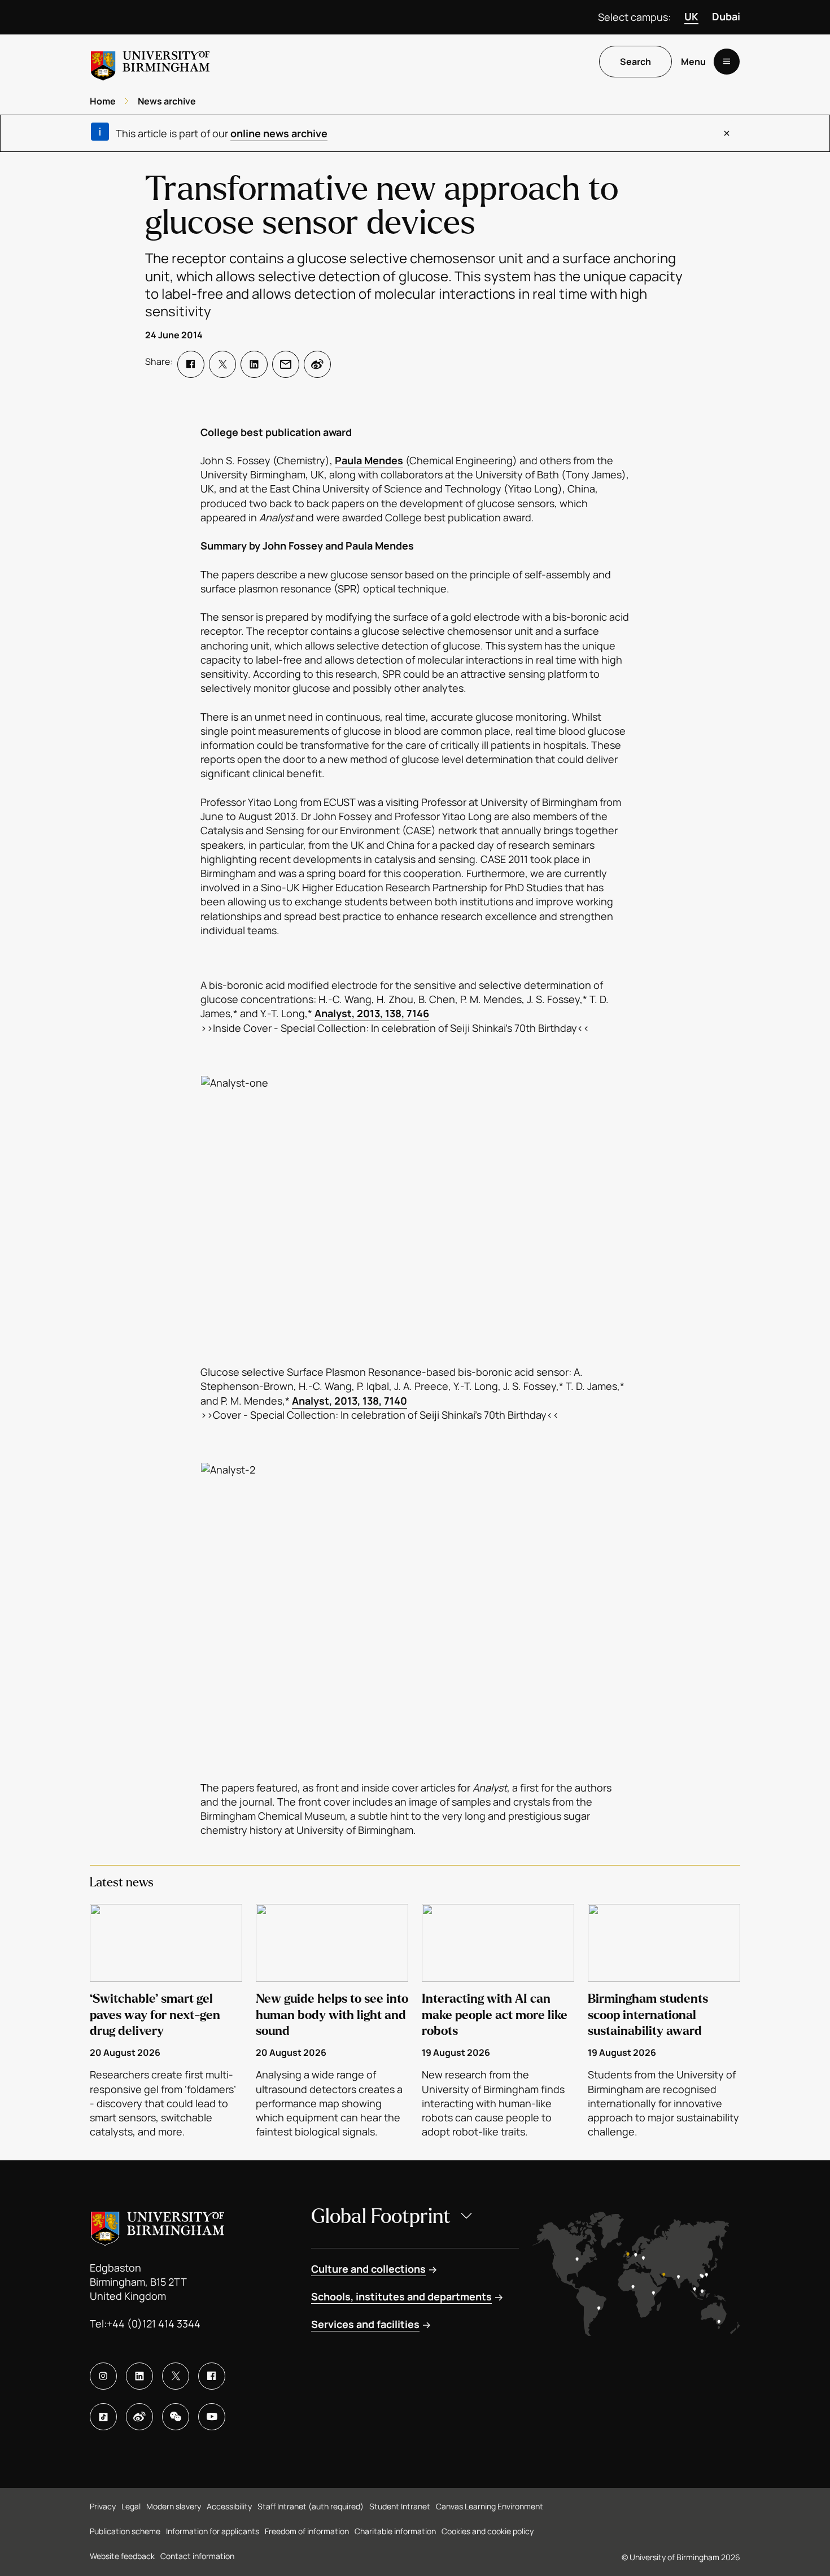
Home (103, 101)
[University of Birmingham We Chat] (176, 2417)
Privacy (103, 2506)
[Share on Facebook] (191, 364)
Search (635, 62)
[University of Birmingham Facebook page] (212, 2376)
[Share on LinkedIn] (254, 364)
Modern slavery (174, 2506)
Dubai (726, 16)
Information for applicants (213, 2531)
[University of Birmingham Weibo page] (139, 2417)
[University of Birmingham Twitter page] (176, 2376)
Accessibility (229, 2506)
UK (691, 16)
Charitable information (395, 2531)
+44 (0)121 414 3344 (154, 2324)
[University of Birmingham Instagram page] (103, 2376)
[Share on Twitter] (222, 364)
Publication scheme (125, 2531)
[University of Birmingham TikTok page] (103, 2417)
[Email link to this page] (286, 364)
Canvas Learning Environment (490, 2506)
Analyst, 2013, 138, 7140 (350, 1401)
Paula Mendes (369, 460)
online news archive (279, 133)
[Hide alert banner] (727, 133)
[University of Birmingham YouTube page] (212, 2417)
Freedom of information (307, 2531)
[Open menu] (727, 62)
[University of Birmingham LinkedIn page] (139, 2376)
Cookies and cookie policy (488, 2531)
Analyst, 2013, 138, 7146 (372, 1013)
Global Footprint (381, 2217)
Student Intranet (400, 2506)
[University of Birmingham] (150, 61)
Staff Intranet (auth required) (311, 2506)
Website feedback (122, 2556)
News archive (167, 101)
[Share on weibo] (317, 364)
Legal (131, 2506)
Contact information (197, 2556)
